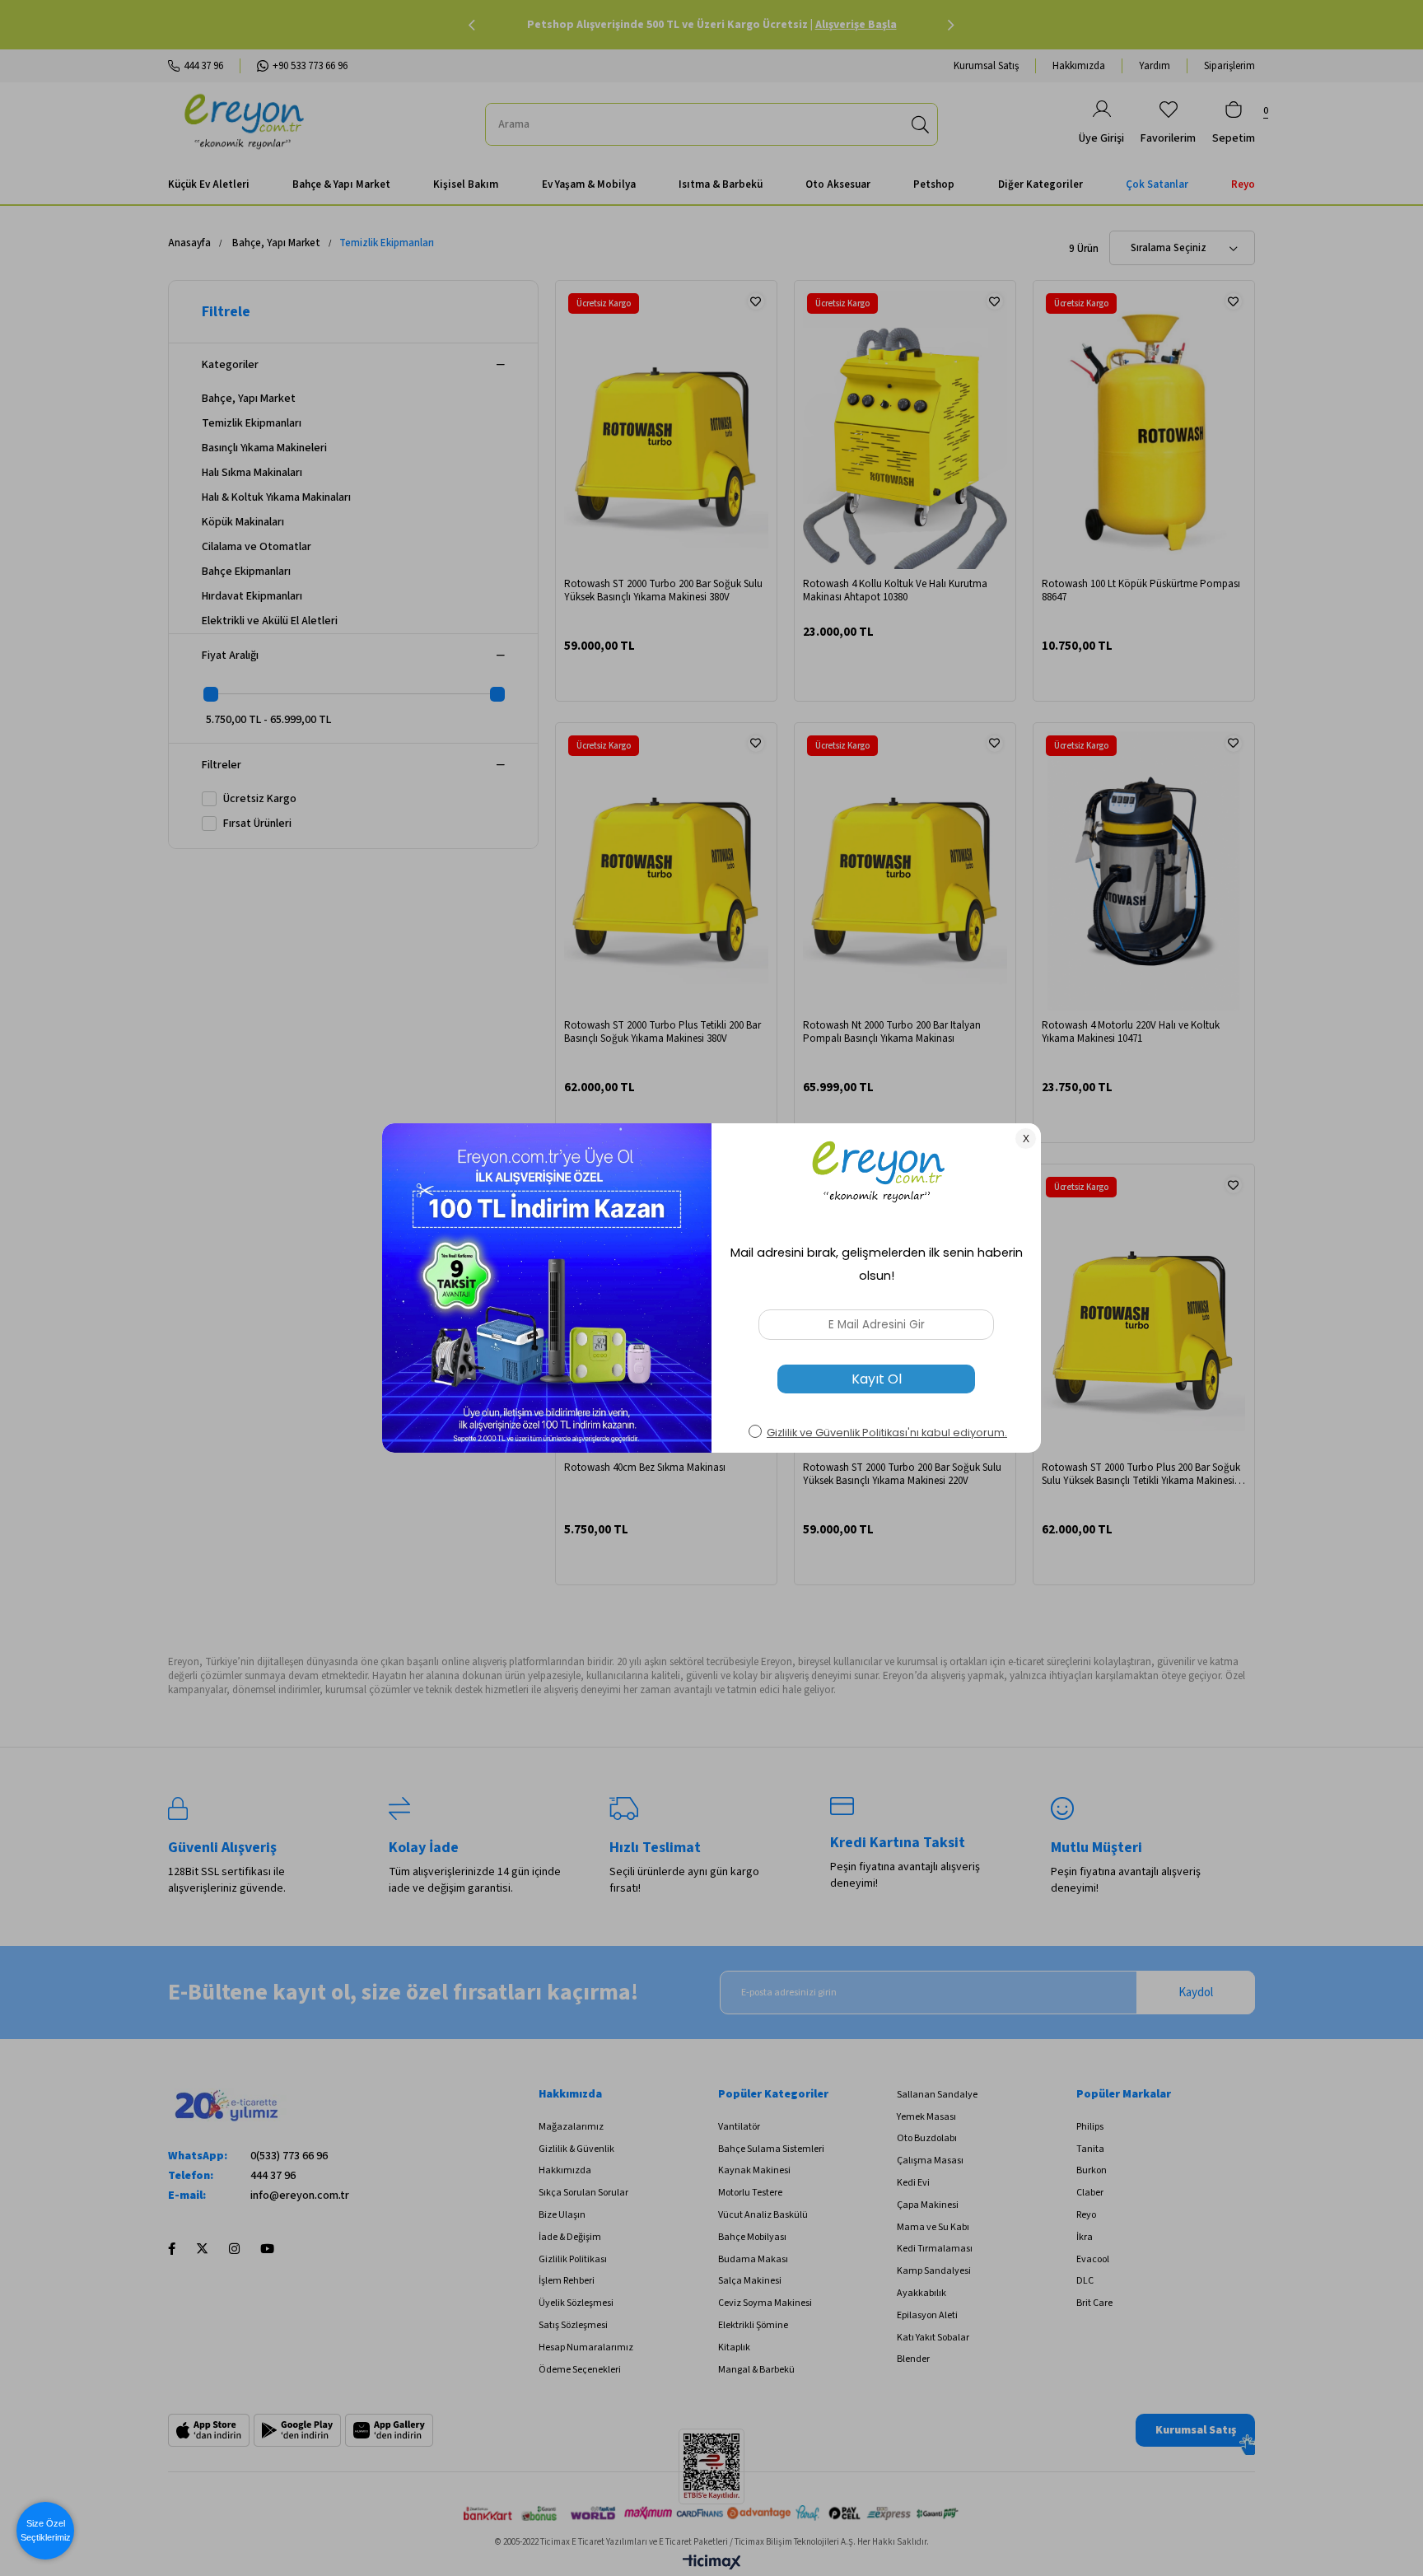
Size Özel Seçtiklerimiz (46, 2530)
